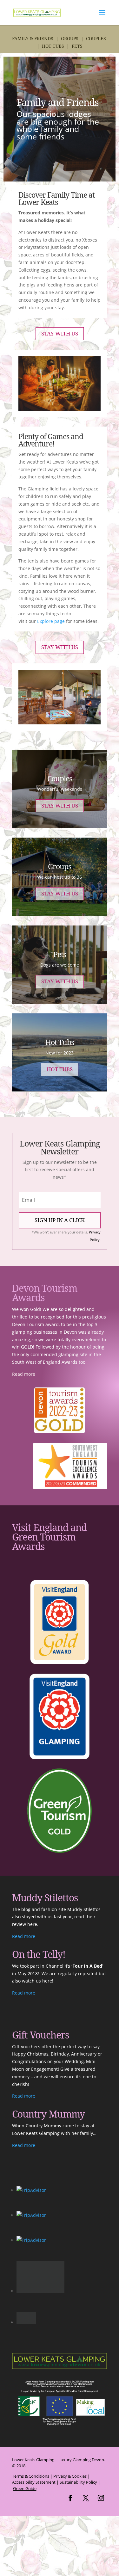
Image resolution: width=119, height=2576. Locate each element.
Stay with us (60, 333)
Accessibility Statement (34, 2450)
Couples (96, 38)
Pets (77, 46)
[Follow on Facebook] (70, 2466)
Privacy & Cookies (70, 2444)
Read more (24, 1374)
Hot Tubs (53, 46)
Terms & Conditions (31, 2444)
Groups (70, 38)
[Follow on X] (86, 2466)
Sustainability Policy (78, 2450)
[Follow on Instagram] (101, 2466)
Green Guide (25, 2456)
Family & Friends (33, 38)
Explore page (51, 621)
